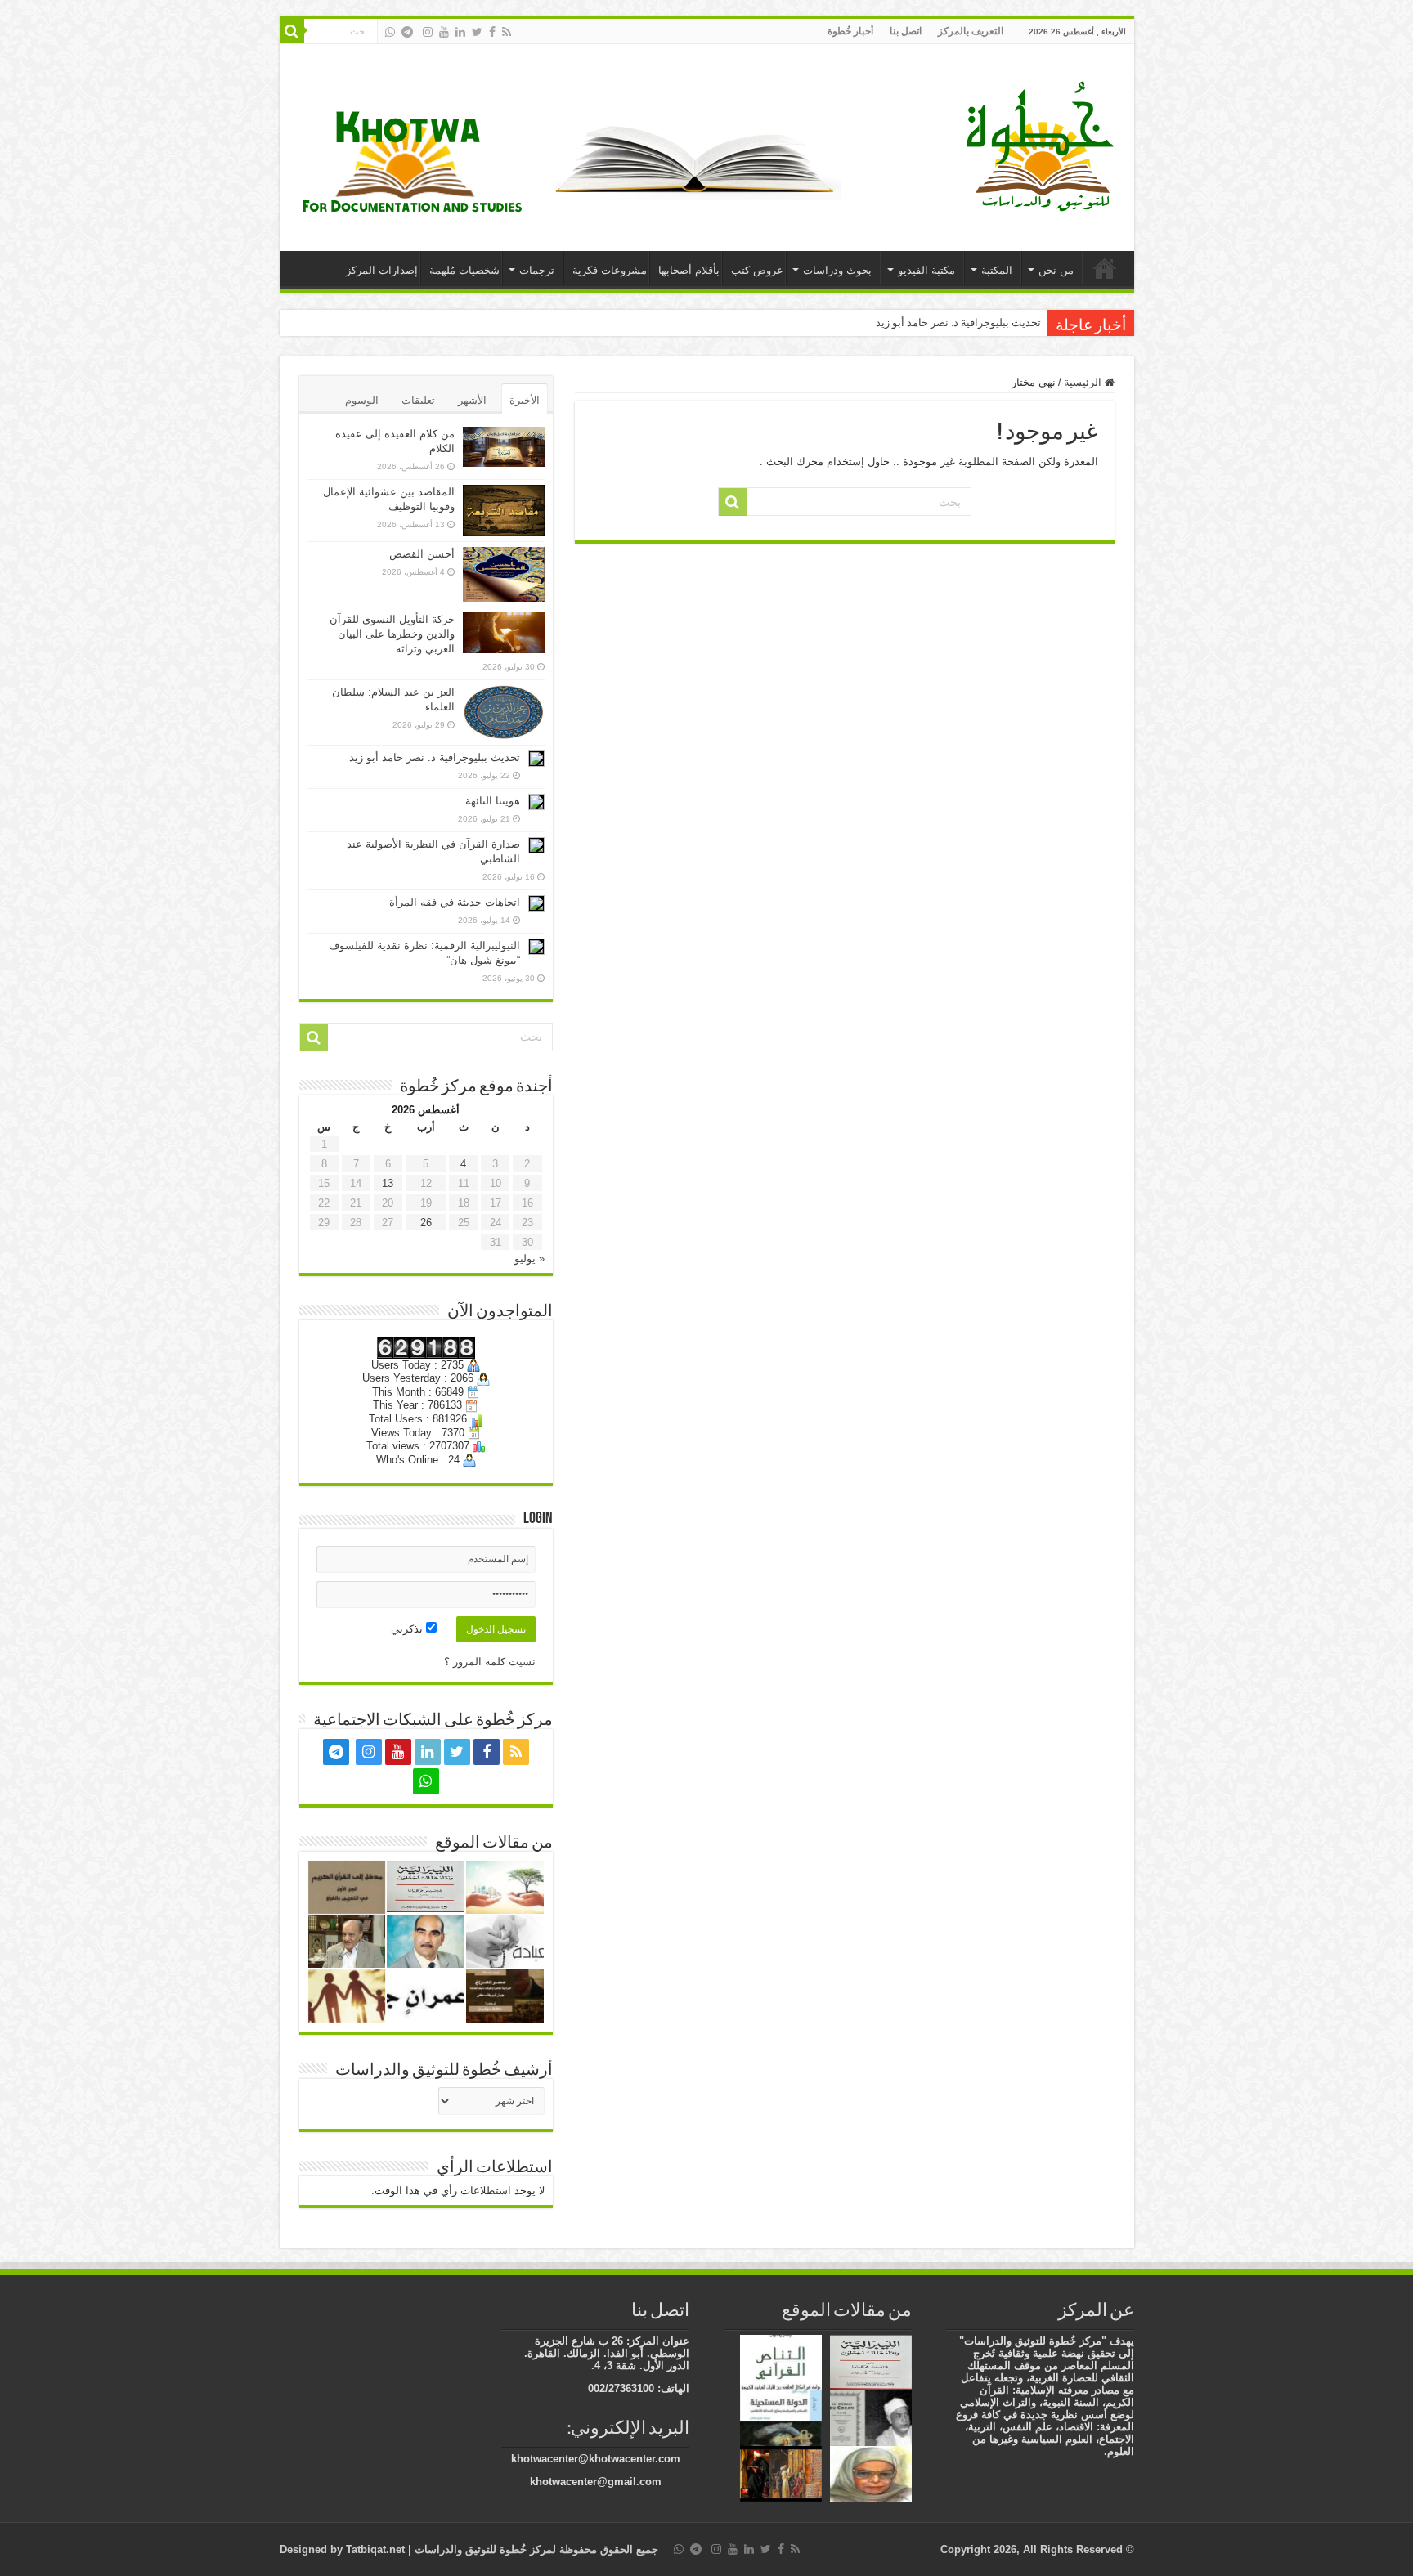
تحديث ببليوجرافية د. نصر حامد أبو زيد (958, 323)
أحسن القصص (422, 554)
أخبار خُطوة (850, 31)
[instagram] (428, 32)
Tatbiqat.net (375, 2549)
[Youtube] (444, 32)
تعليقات (418, 400)
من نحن (1056, 270)
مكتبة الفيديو (926, 270)
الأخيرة (525, 400)
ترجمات (537, 270)
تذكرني (408, 1629)
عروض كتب (757, 270)
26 (426, 1223)
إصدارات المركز (382, 270)
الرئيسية (1105, 268)
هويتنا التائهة (493, 801)
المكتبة (997, 270)
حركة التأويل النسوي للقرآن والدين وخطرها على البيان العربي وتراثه (392, 634)
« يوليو (529, 1259)
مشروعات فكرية (610, 270)
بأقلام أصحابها (689, 270)
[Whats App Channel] (390, 32)
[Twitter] (477, 32)
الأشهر (472, 400)
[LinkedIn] (460, 32)
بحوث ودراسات (837, 270)
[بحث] (292, 31)
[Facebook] (492, 32)
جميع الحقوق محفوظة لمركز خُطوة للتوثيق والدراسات (535, 2549)
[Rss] (507, 32)
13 (388, 1183)
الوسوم (362, 400)
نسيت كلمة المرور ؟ (490, 1662)
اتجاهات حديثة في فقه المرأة (455, 902)
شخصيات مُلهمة (464, 270)
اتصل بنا (906, 31)
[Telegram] (407, 32)
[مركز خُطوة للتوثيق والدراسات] (1044, 145)
